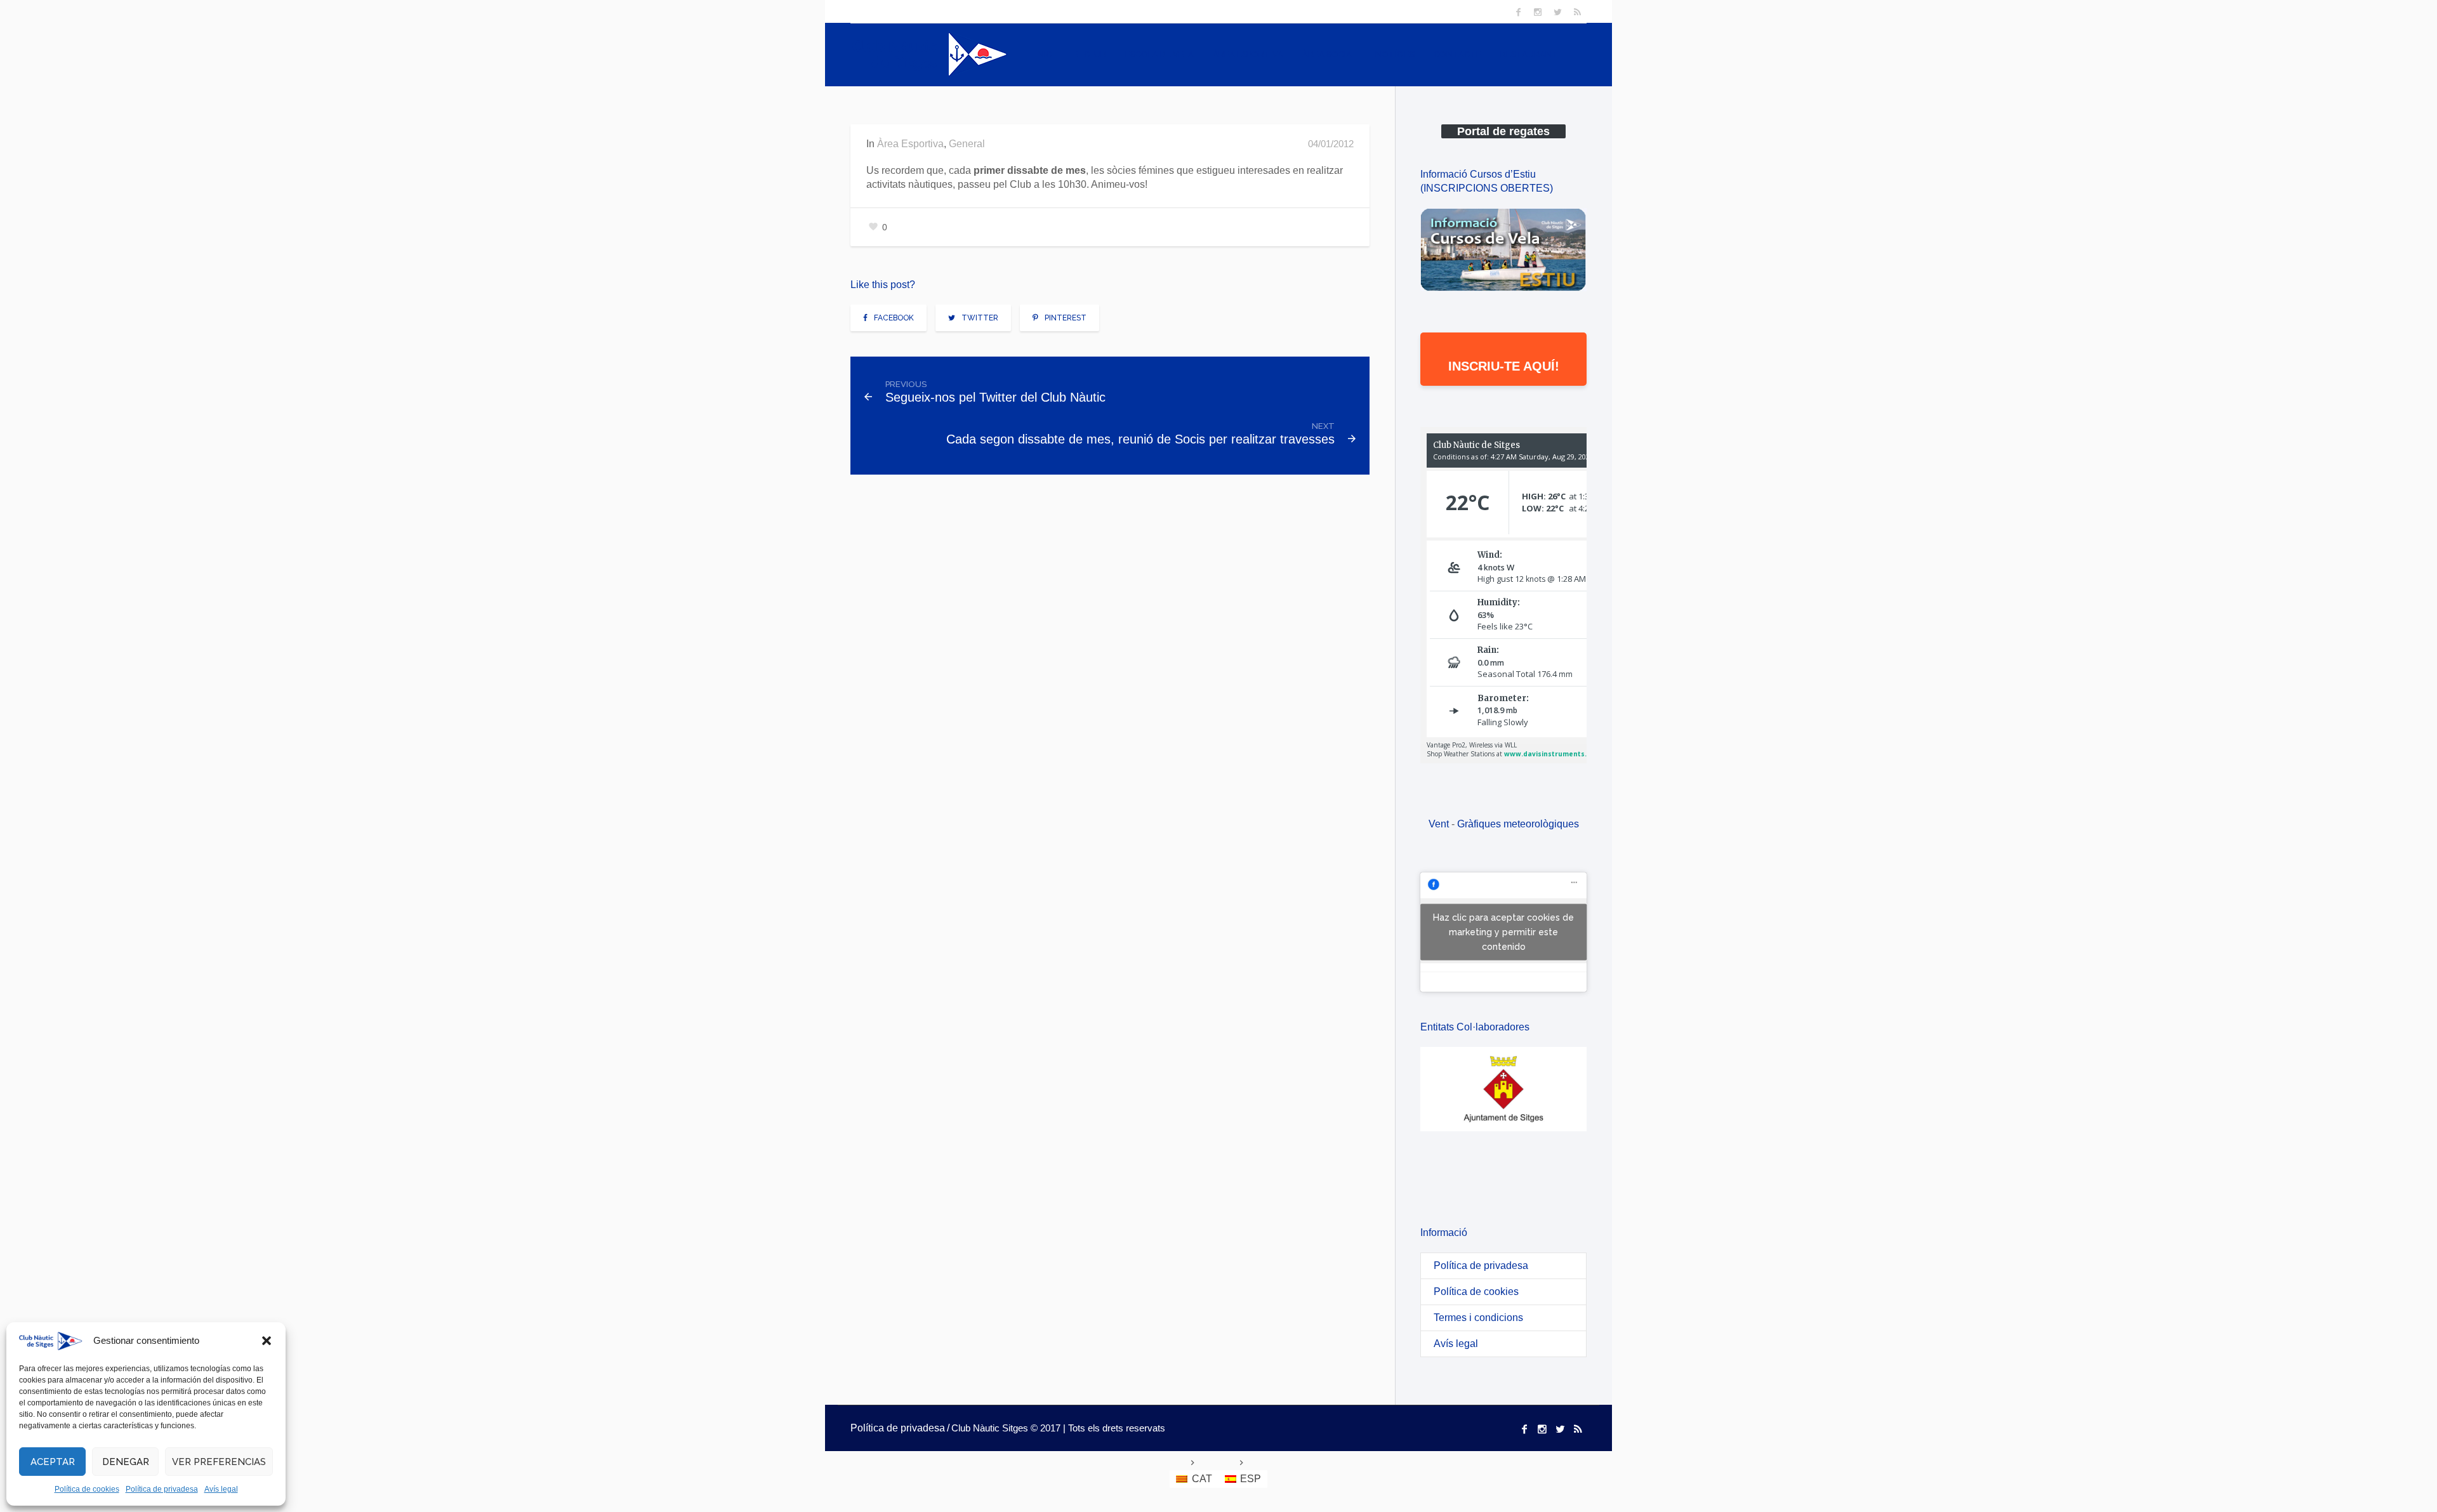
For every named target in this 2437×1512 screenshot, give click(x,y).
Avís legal (221, 1489)
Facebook (894, 318)
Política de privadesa (162, 1489)
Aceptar (53, 1462)
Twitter (980, 318)
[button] (267, 1341)
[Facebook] (1518, 12)
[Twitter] (1557, 12)
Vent (1439, 824)
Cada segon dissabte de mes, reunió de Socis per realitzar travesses (1140, 439)
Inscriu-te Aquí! (1504, 366)
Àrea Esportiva (910, 144)
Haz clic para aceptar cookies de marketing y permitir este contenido (1503, 932)
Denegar (126, 1462)
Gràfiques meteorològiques (1518, 824)
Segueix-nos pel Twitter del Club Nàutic (995, 397)
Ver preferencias (219, 1462)
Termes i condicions (1478, 1318)
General (967, 144)
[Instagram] (1538, 12)
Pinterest (1066, 318)
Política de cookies (87, 1489)
